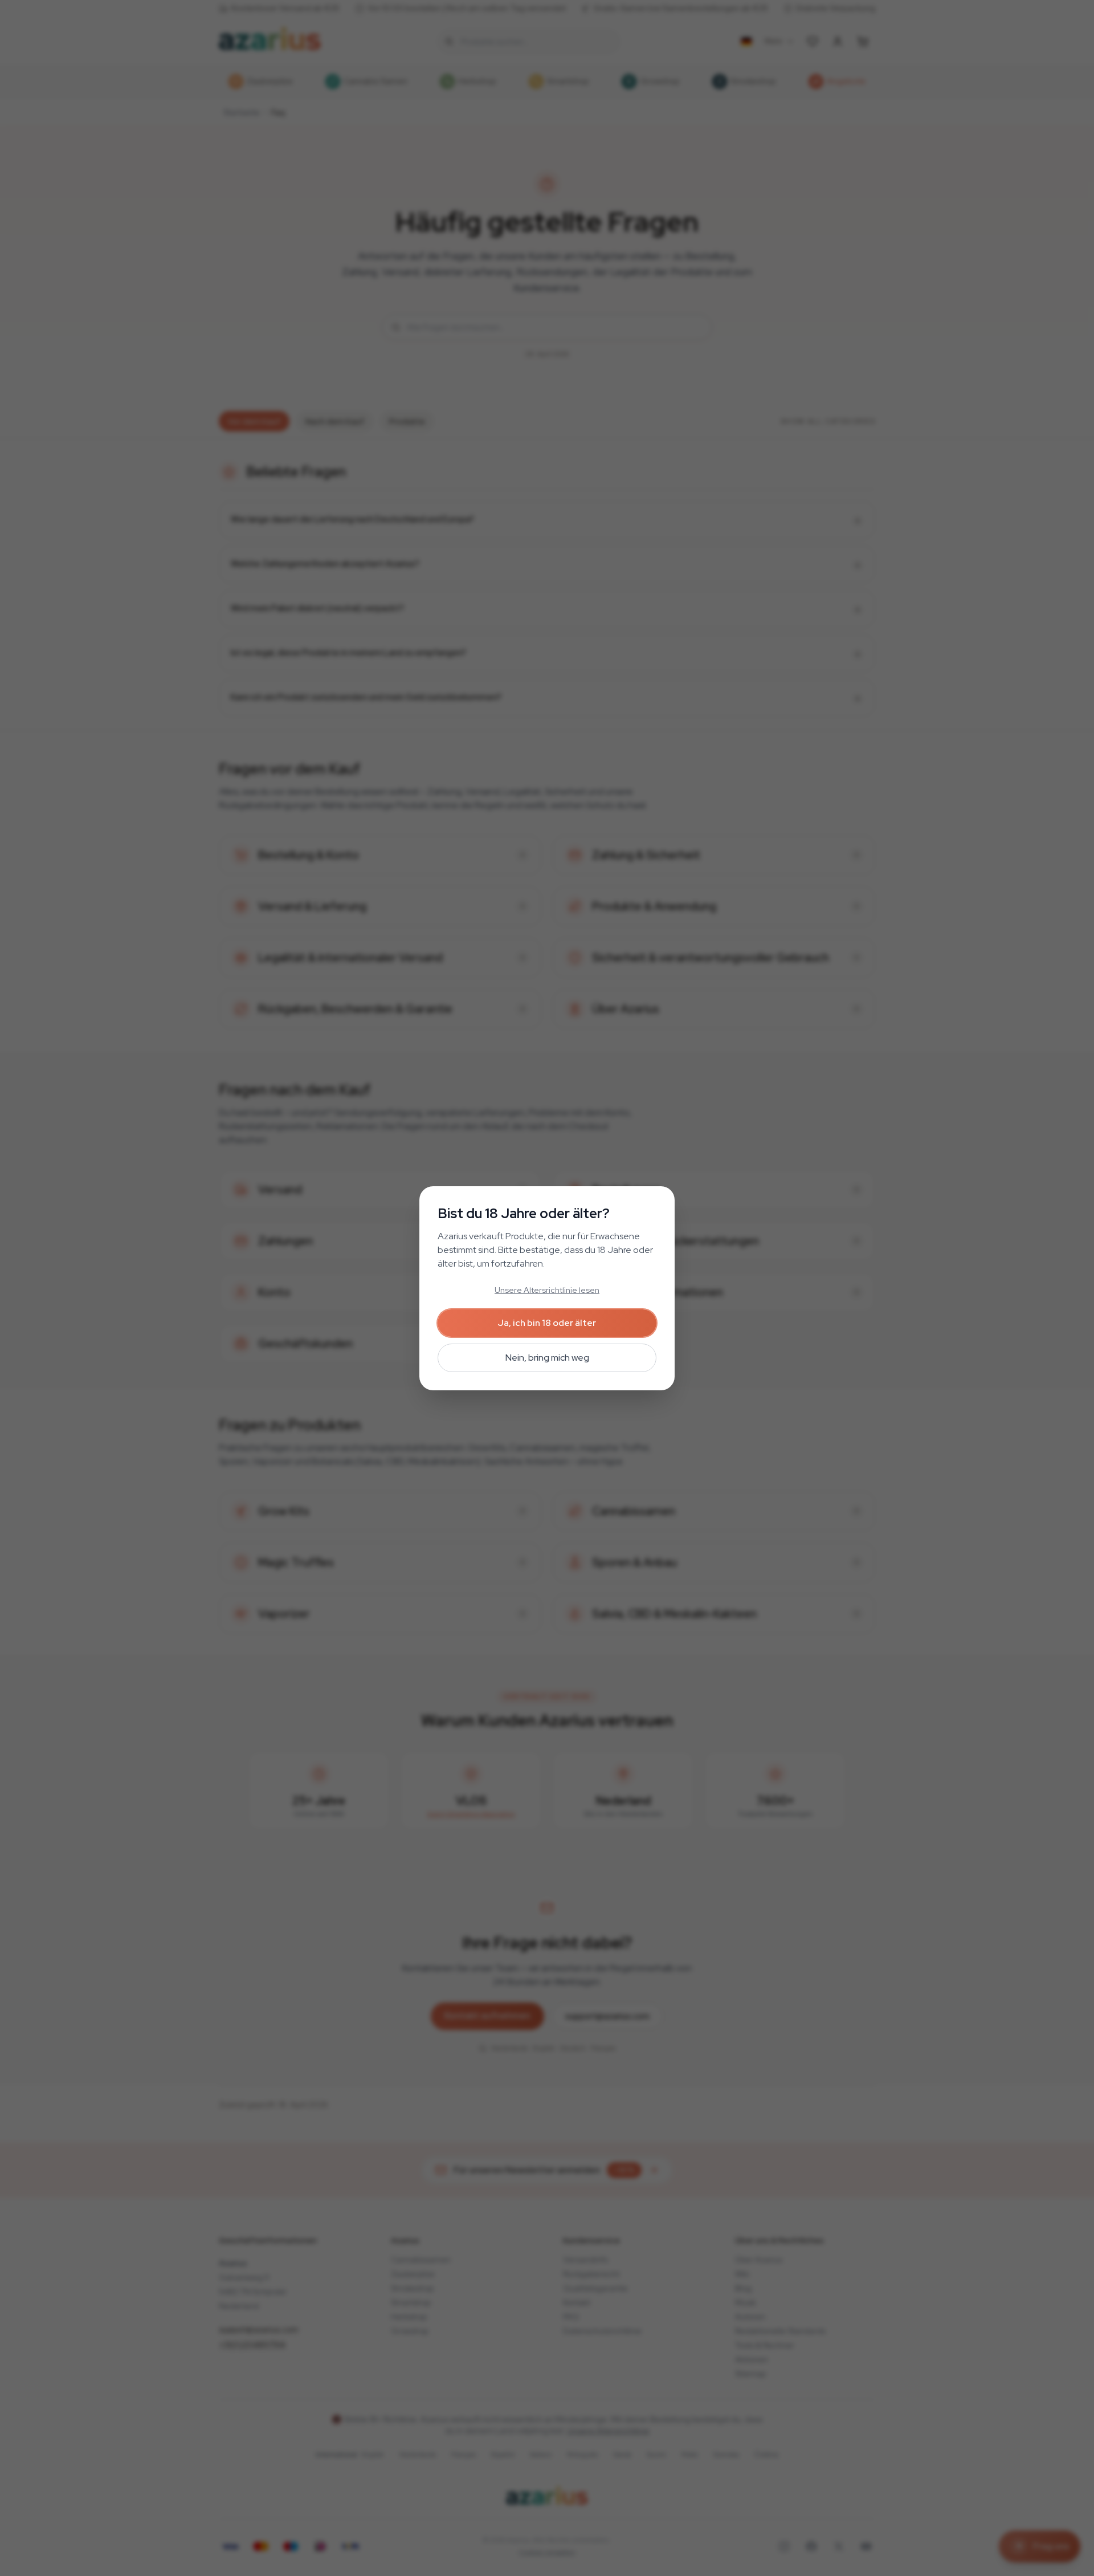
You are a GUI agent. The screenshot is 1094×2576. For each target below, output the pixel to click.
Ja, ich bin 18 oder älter (547, 1323)
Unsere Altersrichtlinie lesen (547, 1290)
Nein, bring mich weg (547, 1358)
